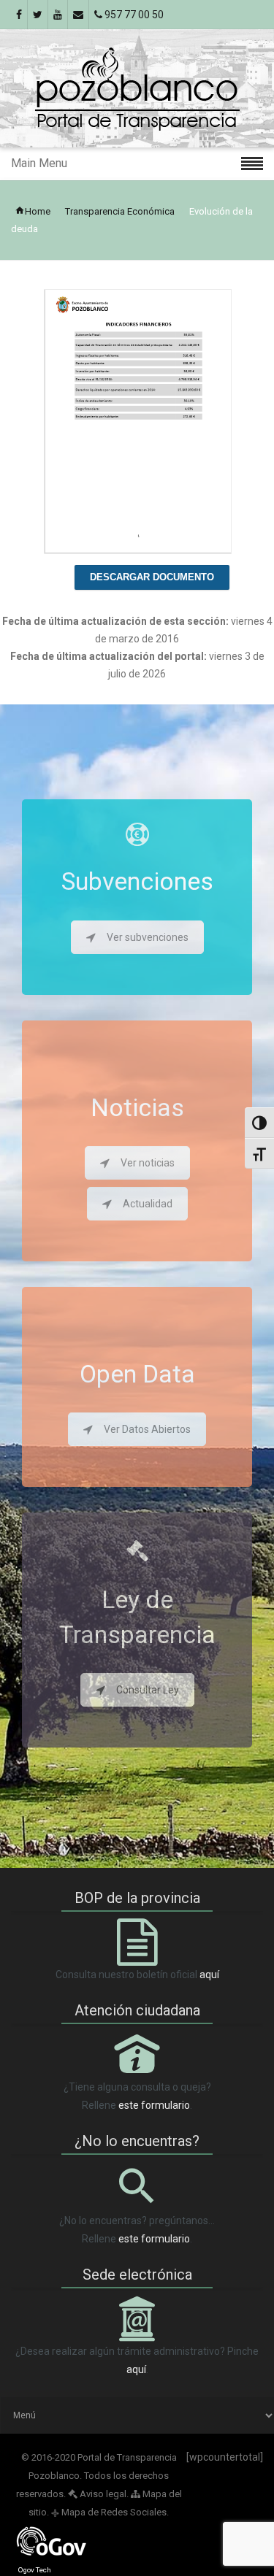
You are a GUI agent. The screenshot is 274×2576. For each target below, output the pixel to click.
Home (38, 211)
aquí (209, 1975)
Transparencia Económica (120, 211)
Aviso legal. (103, 2494)
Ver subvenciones (148, 937)
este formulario (154, 2105)
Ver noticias (148, 1163)
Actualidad (148, 1204)
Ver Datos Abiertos (147, 1429)
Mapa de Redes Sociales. (110, 2512)
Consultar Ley (148, 1690)
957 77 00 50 (133, 15)
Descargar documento (152, 577)
